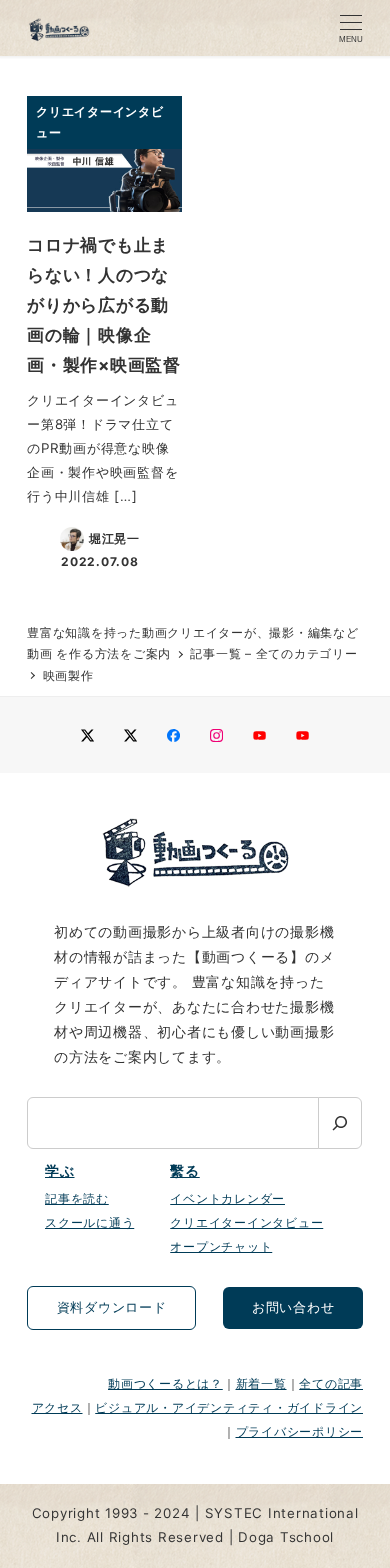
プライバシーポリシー (300, 1431)
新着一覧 (261, 1383)
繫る (185, 1171)
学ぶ (60, 1171)
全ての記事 (331, 1383)
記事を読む (77, 1198)
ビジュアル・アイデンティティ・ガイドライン (229, 1407)
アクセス (57, 1407)
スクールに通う (89, 1222)
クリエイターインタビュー (246, 1222)
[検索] (340, 1123)
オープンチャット (221, 1246)
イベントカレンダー (227, 1198)
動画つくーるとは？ (165, 1383)
